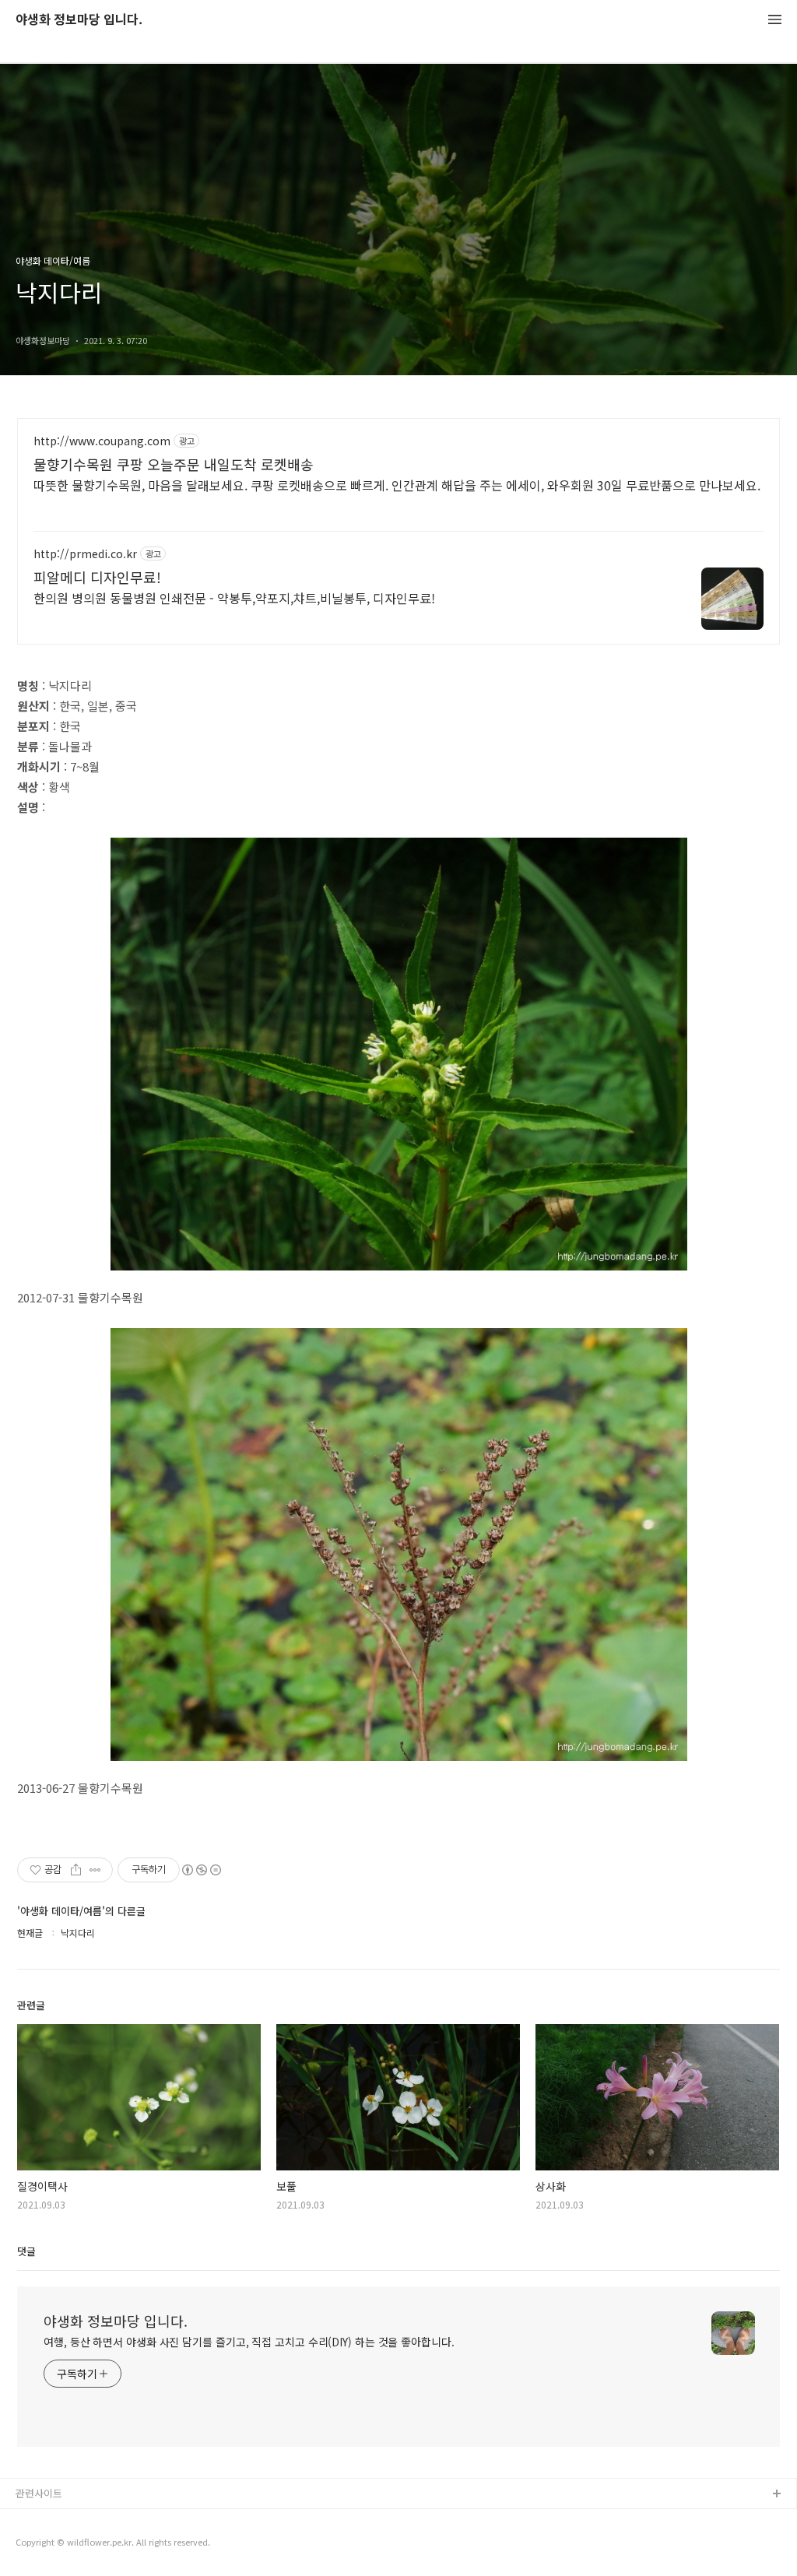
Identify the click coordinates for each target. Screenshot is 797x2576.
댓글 (26, 2251)
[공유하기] (76, 1870)
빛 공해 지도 (43, 2520)
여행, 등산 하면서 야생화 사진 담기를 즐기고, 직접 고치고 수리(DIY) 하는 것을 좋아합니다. (249, 2342)
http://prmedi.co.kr (85, 554)
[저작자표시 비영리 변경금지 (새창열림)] (201, 1870)
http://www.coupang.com (102, 441)
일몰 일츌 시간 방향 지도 (69, 2544)
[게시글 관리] (95, 1870)
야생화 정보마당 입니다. (79, 20)
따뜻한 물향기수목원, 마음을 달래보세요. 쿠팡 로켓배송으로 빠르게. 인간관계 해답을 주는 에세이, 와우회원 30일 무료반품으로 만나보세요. (397, 485)
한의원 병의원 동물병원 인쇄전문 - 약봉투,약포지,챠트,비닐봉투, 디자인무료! (234, 597)
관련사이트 (39, 2493)
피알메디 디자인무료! (97, 577)
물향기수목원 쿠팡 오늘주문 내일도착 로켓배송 (174, 464)
